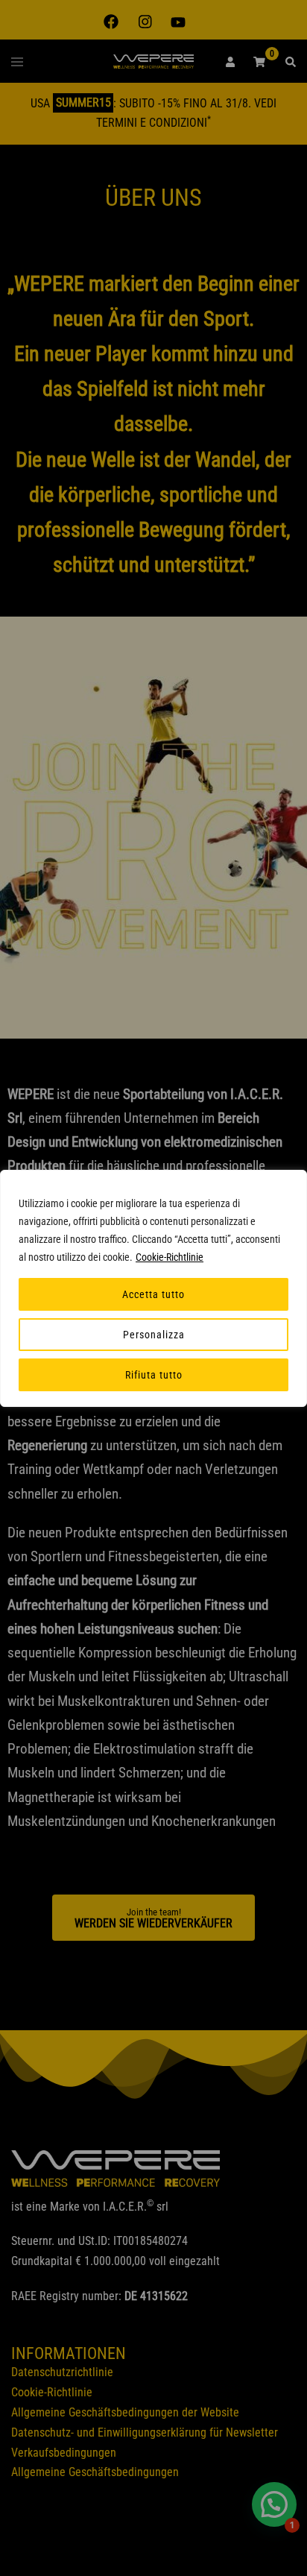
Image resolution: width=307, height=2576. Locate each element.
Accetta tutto (153, 1294)
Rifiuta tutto (154, 1375)
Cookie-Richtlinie (170, 1257)
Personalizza (154, 1335)
